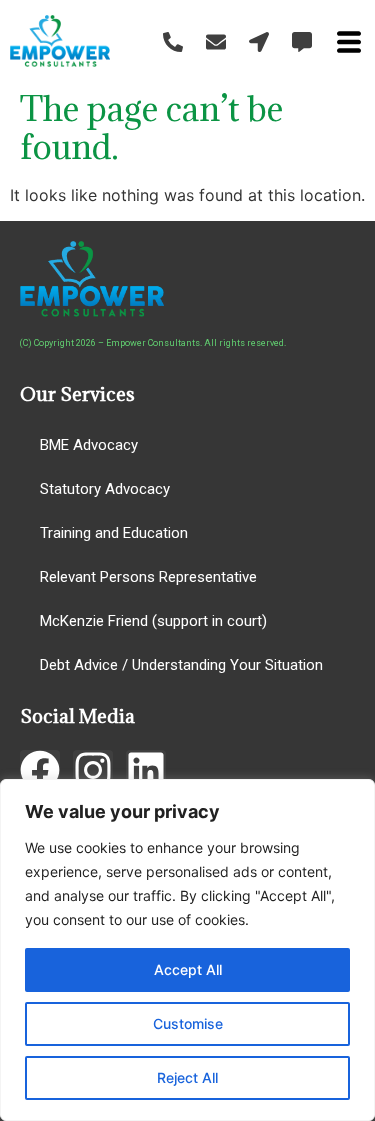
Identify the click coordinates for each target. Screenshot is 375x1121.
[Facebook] (40, 770)
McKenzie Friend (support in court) (153, 621)
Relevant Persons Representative (148, 577)
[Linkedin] (146, 770)
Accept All (188, 969)
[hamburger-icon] (348, 45)
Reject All (187, 1077)
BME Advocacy (89, 445)
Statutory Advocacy (105, 489)
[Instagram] (93, 770)
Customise (188, 1023)
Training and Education (114, 533)
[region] (187, 950)
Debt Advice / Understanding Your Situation (181, 665)
